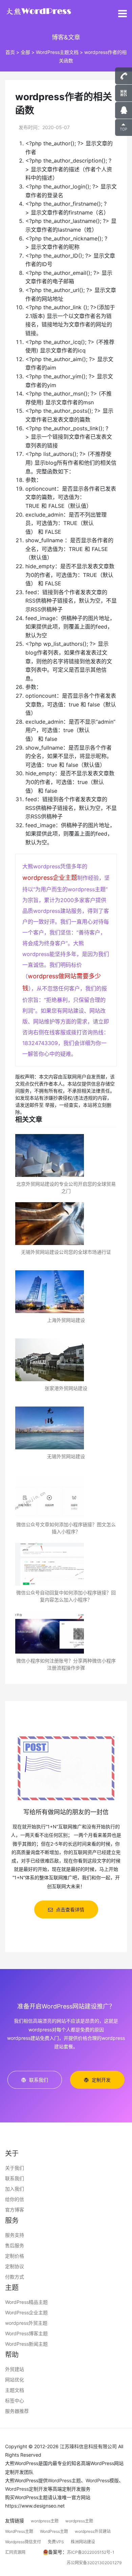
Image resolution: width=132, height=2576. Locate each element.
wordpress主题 (45, 2521)
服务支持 (15, 2235)
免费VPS (56, 2542)
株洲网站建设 (83, 2542)
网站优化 (15, 2380)
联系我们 (15, 2178)
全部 (25, 52)
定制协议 (15, 2266)
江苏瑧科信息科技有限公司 (88, 2446)
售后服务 (15, 2245)
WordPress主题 (64, 2480)
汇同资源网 (15, 2552)
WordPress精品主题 (26, 2302)
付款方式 (15, 2277)
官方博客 (15, 2210)
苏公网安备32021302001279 (94, 2563)
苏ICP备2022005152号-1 (91, 2552)
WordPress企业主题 (26, 2312)
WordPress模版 (102, 2480)
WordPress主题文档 (57, 52)
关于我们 (15, 2168)
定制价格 (15, 2256)
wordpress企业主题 (50, 878)
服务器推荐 (17, 2411)
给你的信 (15, 2199)
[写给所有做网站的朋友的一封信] (66, 1768)
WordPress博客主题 (26, 2333)
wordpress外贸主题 (26, 2323)
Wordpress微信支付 (23, 2542)
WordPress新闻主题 (26, 2344)
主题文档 (15, 2390)
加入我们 (15, 2189)
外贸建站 (15, 2369)
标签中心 (15, 2400)
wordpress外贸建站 (93, 2531)
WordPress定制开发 (26, 2489)
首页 (10, 52)
